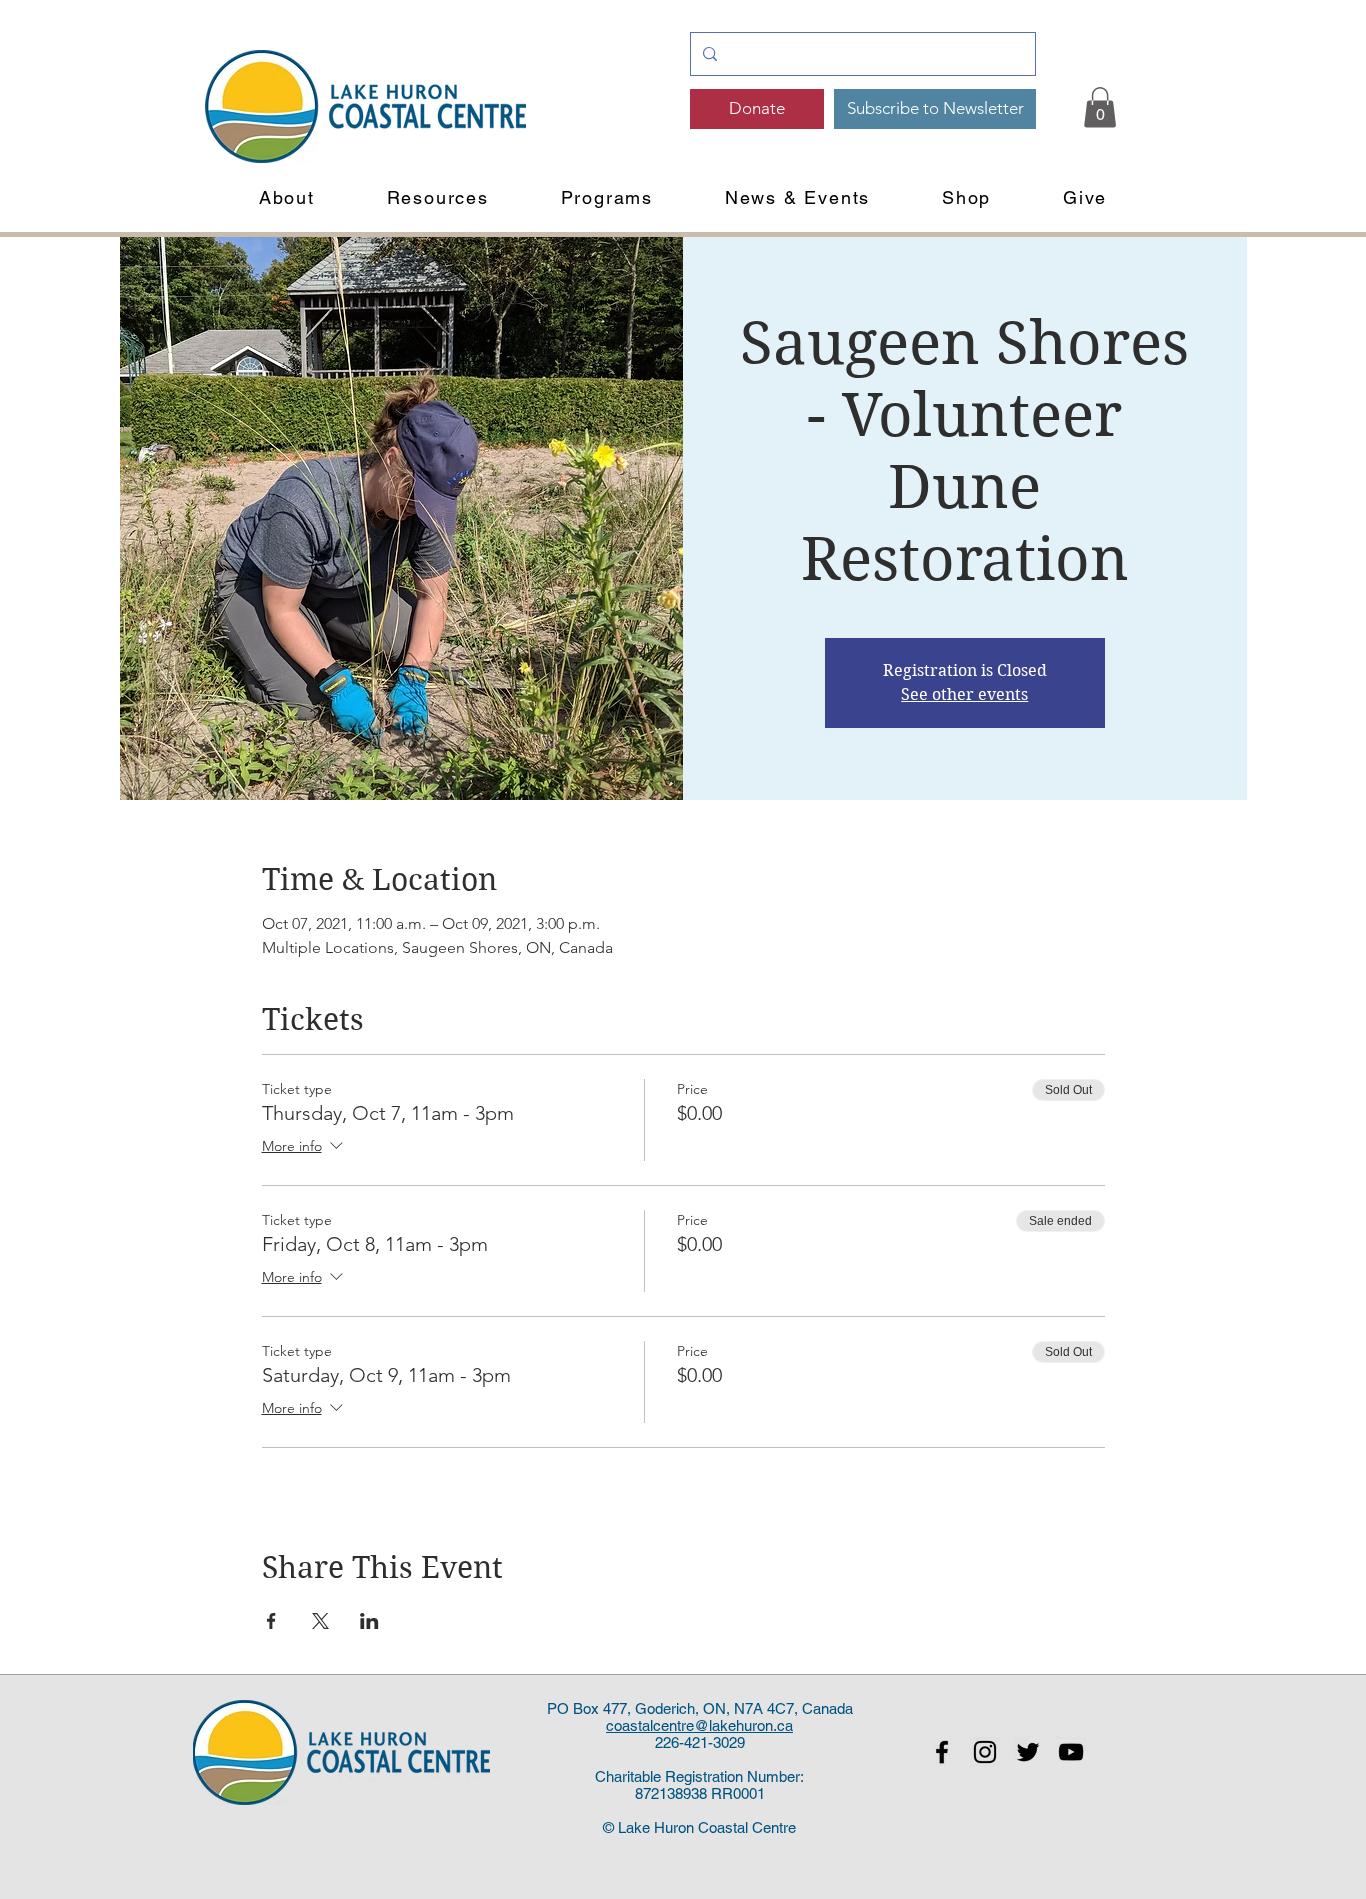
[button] (287, 197)
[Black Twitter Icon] (1028, 1752)
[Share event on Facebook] (271, 1621)
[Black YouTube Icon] (1071, 1752)
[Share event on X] (320, 1621)
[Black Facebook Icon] (942, 1752)
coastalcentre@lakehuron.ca (699, 1725)
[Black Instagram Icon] (985, 1752)
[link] (1100, 107)
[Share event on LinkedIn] (369, 1621)
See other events (964, 694)
